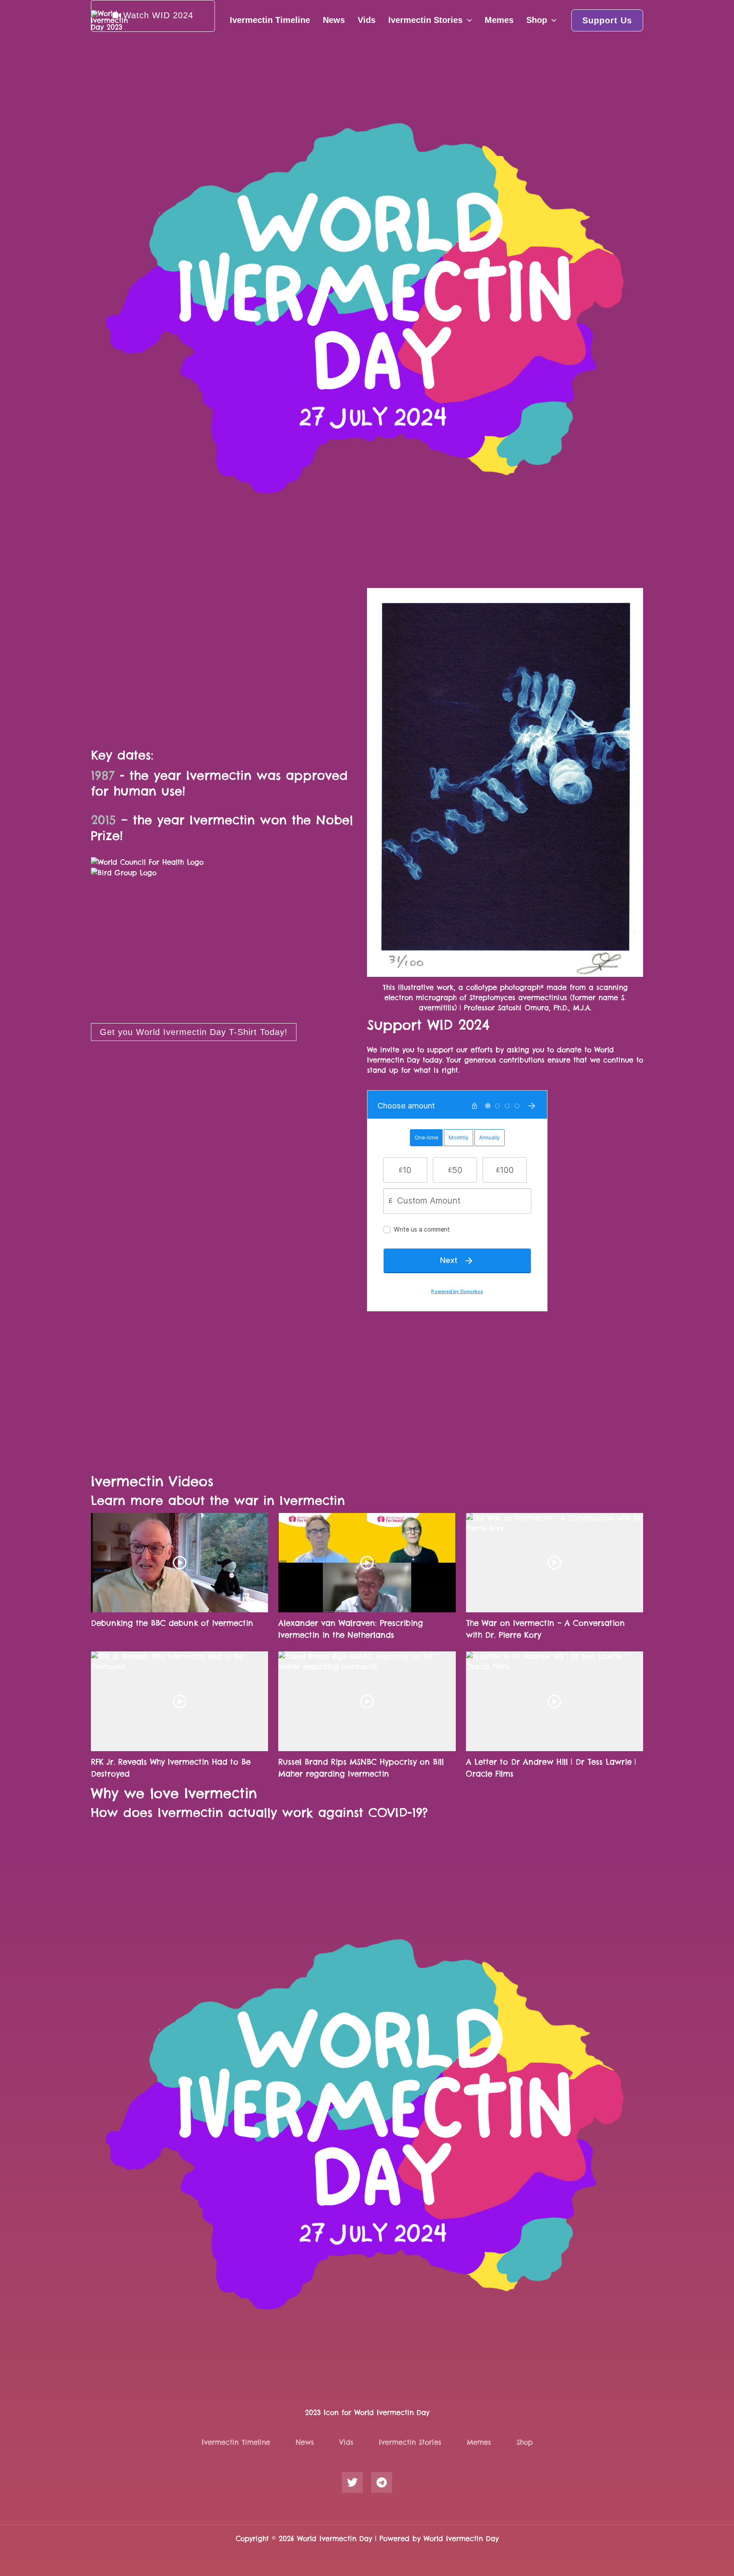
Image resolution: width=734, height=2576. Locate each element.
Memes (499, 20)
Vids (367, 20)
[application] (467, 20)
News (334, 20)
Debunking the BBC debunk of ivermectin (172, 1623)
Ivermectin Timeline (270, 20)
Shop (537, 20)
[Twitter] (352, 2482)
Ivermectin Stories (425, 20)
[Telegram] (382, 2482)
